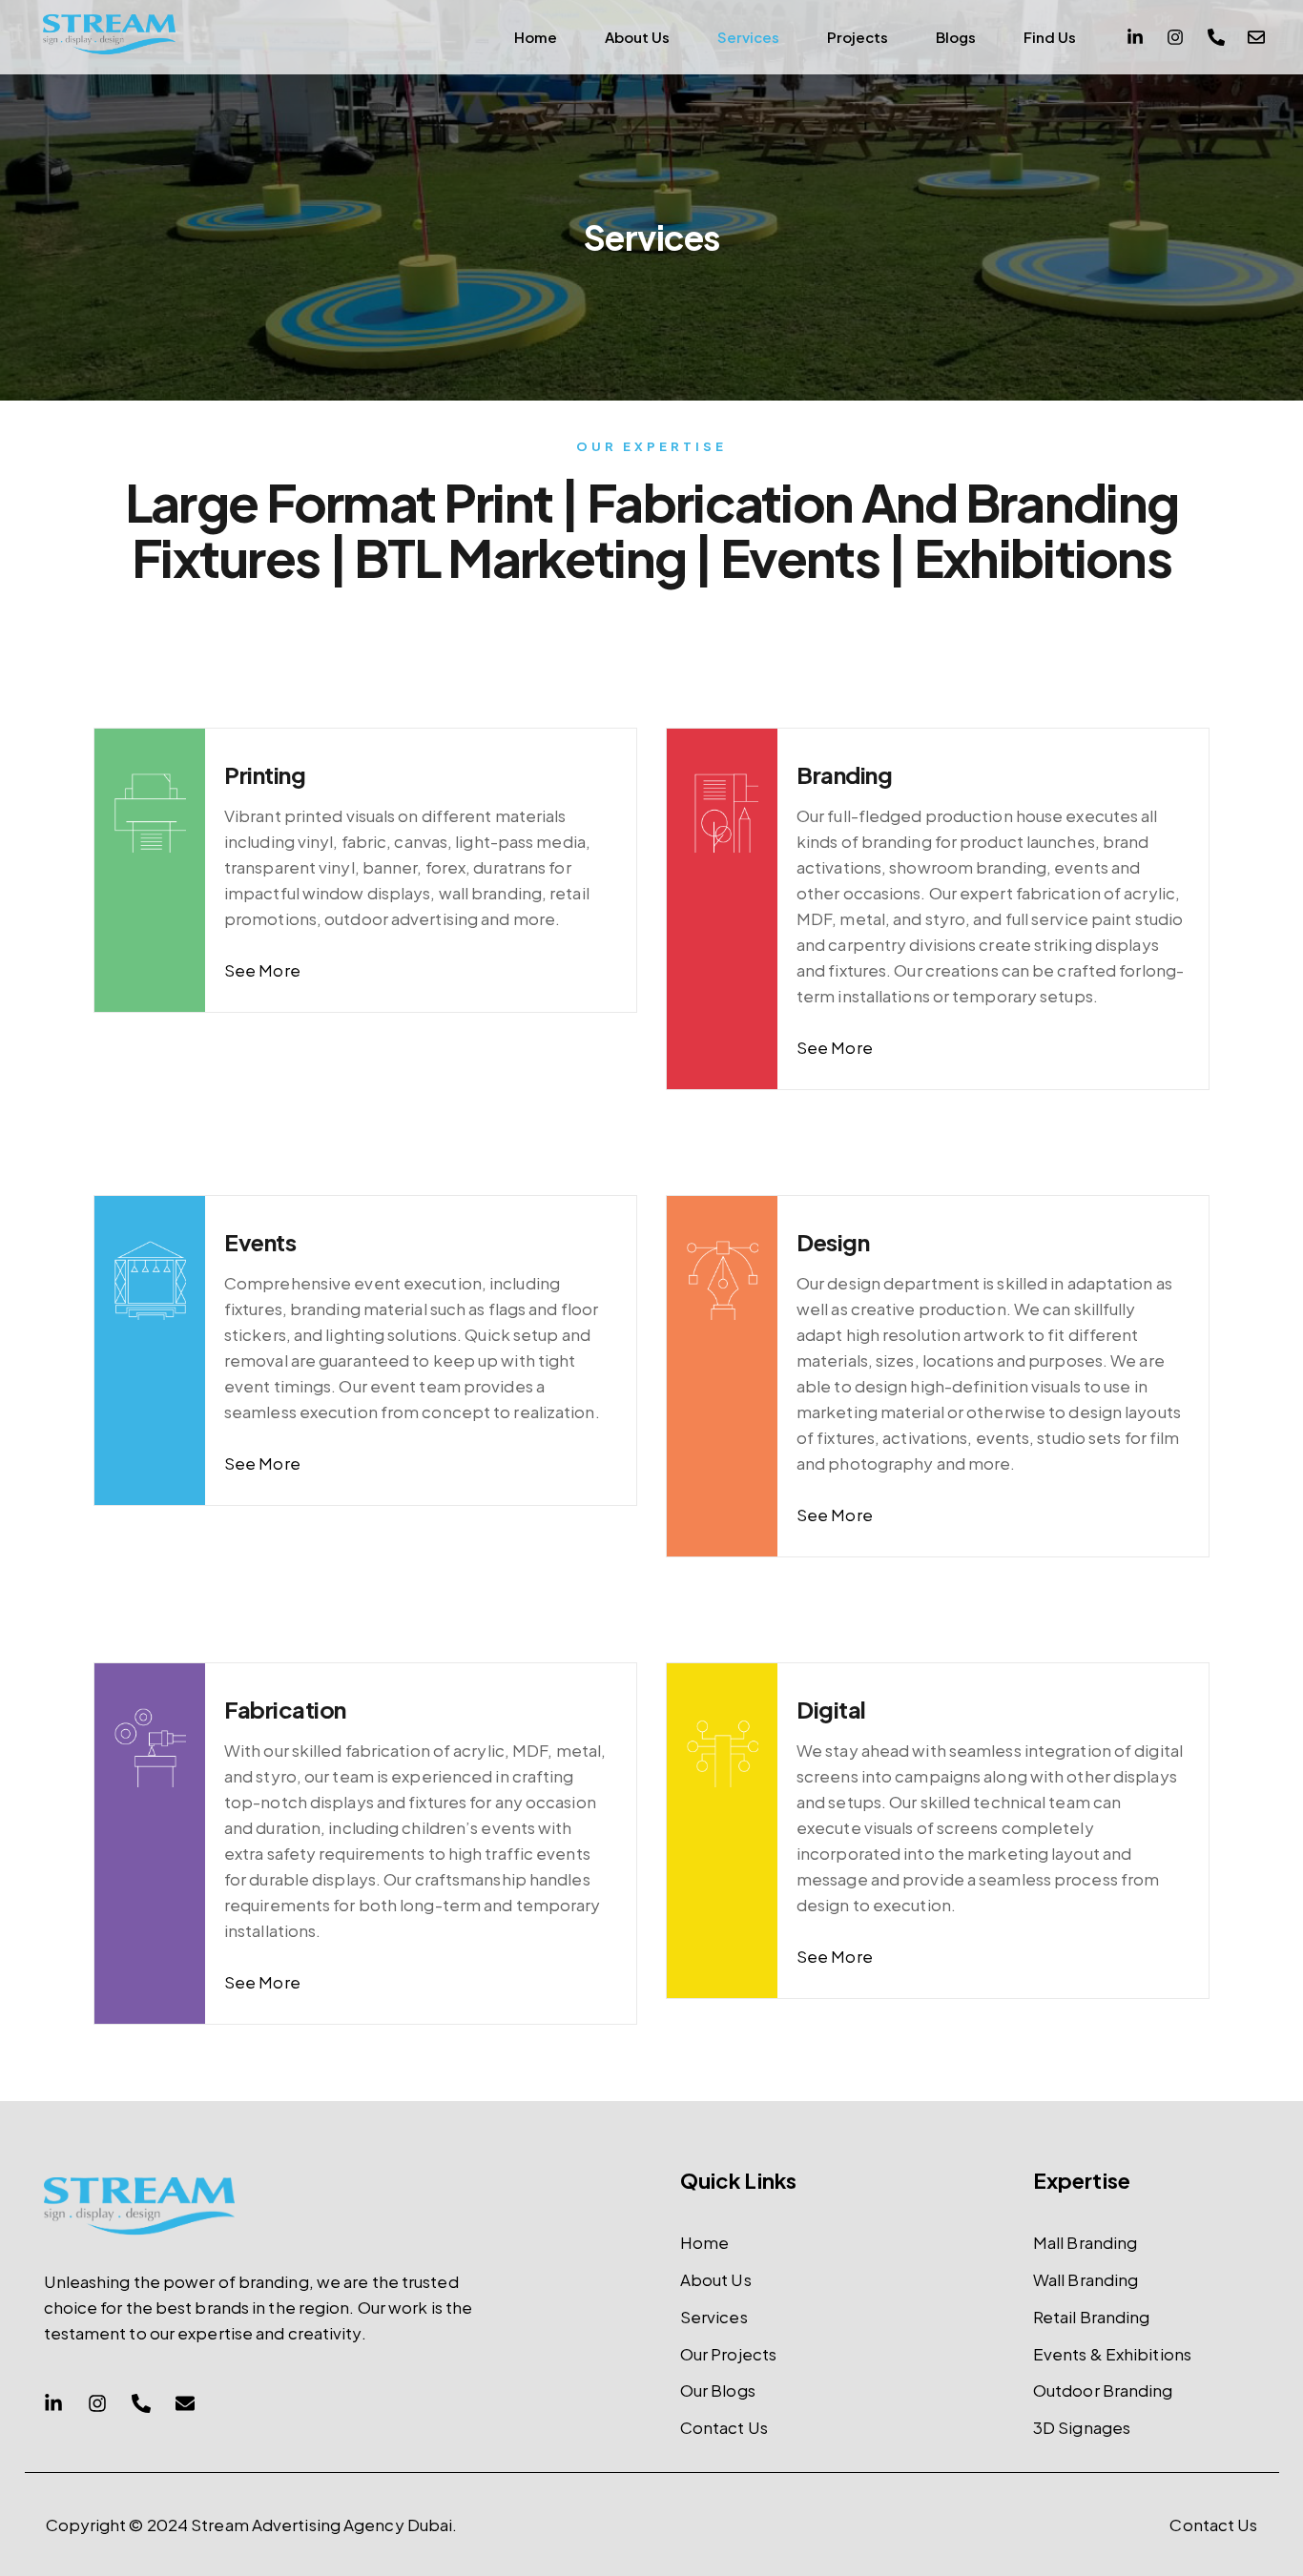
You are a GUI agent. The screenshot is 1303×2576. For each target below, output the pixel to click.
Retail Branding (1092, 2317)
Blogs (956, 37)
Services (748, 37)
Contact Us (724, 2427)
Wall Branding (1086, 2279)
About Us (637, 37)
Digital (831, 1709)
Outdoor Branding (1103, 2390)
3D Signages (1082, 2427)
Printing (265, 774)
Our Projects (728, 2354)
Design (833, 1242)
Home (536, 37)
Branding (844, 774)
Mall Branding (1085, 2242)
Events (260, 1242)
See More (262, 970)
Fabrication (285, 1709)
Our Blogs (718, 2390)
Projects (858, 37)
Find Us (1050, 37)
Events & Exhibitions (1112, 2354)
